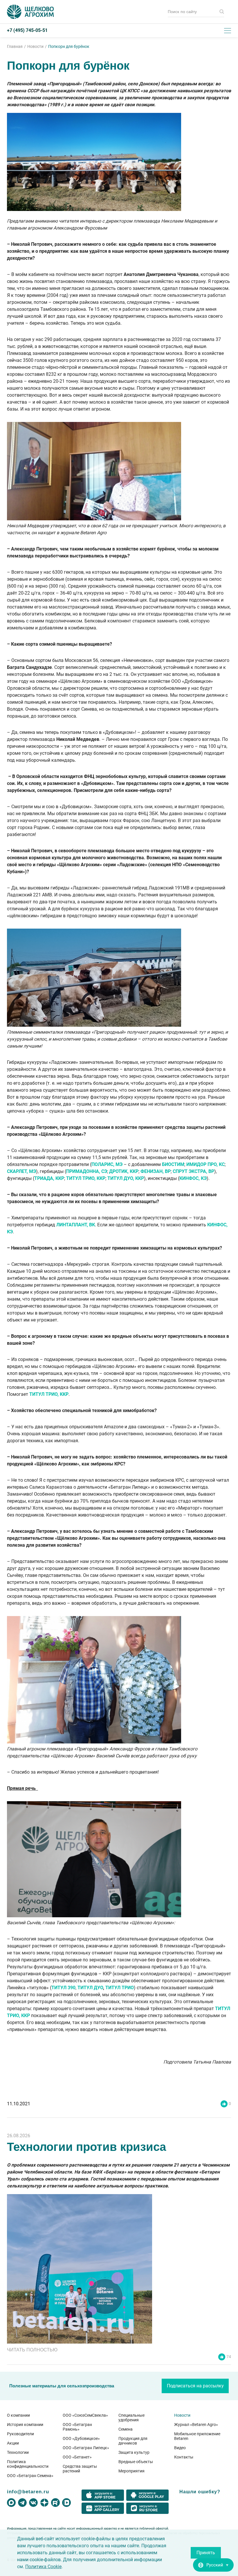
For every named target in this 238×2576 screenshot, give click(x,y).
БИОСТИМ (173, 1164)
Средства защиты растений (80, 2469)
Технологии (18, 2452)
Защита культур (134, 2452)
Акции (13, 2443)
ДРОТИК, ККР (124, 1171)
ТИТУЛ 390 (63, 1988)
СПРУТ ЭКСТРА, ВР (193, 1171)
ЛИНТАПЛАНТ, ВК (76, 1225)
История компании (25, 2425)
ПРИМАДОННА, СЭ (87, 1171)
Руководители (20, 2434)
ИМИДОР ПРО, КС (205, 1164)
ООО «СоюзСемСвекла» (85, 2415)
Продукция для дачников (133, 2441)
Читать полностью (32, 2350)
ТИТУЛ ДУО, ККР (126, 1178)
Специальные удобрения (131, 2418)
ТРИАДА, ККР (49, 1178)
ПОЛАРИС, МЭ (107, 1164)
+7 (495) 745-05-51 (27, 30)
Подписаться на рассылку (195, 2386)
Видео (180, 2448)
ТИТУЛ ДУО (90, 1988)
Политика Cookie (43, 2567)
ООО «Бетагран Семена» (30, 2476)
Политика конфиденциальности (28, 2464)
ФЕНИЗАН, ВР (156, 1171)
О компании (18, 2415)
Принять (206, 2553)
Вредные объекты (136, 2462)
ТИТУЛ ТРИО (120, 1988)
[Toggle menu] (228, 30)
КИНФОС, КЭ (193, 1178)
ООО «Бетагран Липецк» (86, 2448)
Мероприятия (131, 2471)
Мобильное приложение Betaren (197, 2436)
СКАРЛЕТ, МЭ (21, 1171)
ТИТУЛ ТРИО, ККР (86, 1178)
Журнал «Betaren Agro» (196, 2425)
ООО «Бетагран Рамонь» (77, 2427)
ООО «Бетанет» (77, 2457)
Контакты (184, 2457)
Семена (126, 2429)
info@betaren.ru (28, 2492)
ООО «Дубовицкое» (81, 2438)
